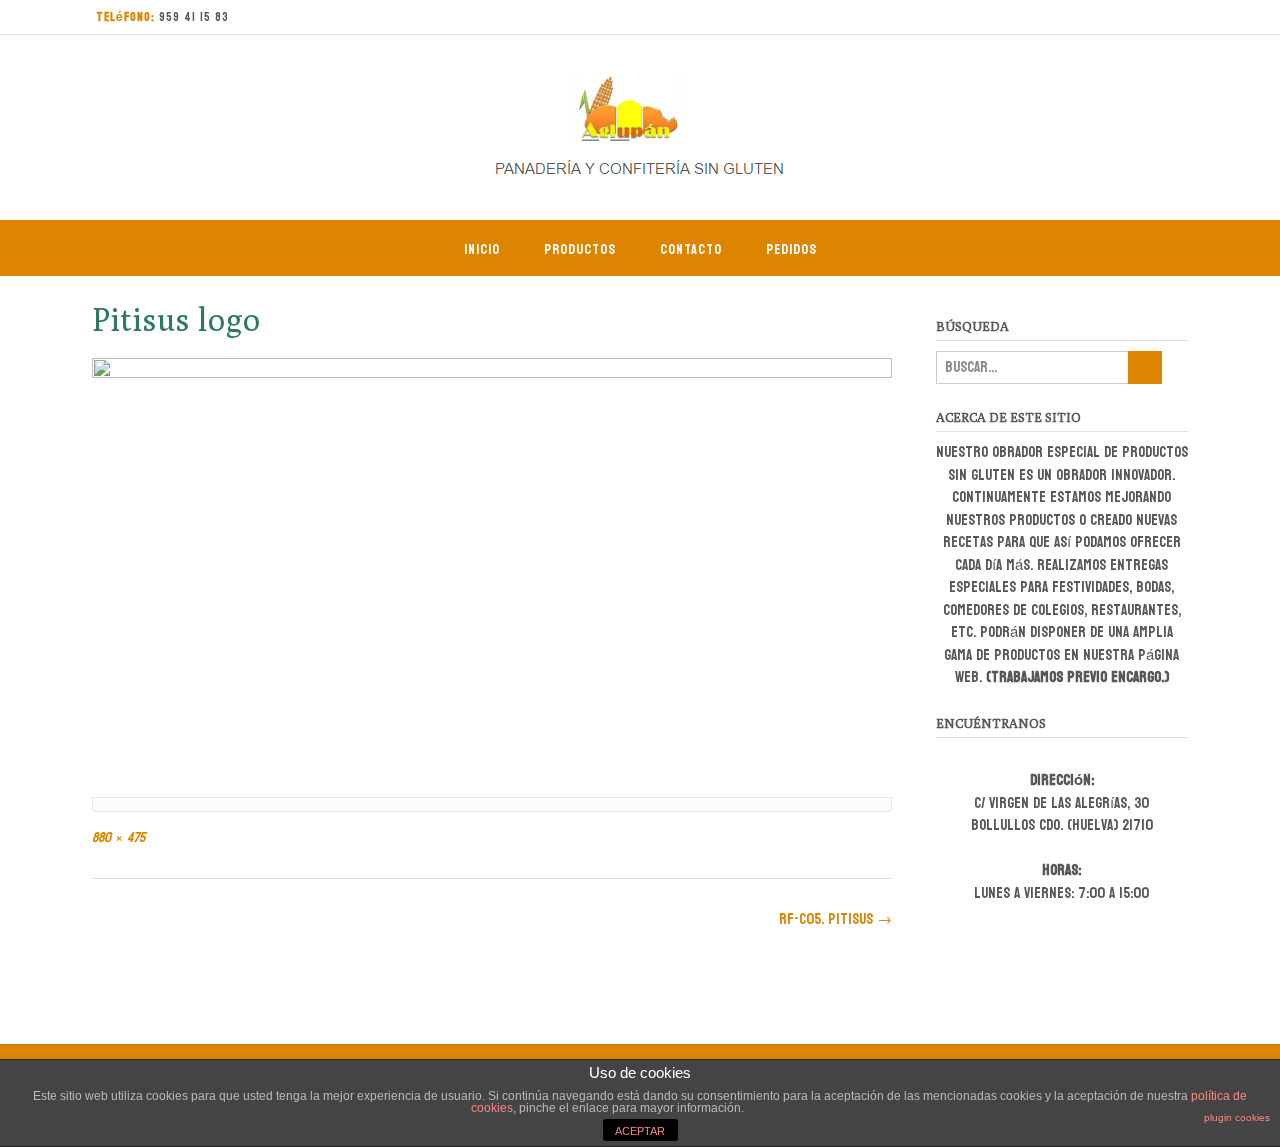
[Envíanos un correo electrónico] (1133, 17)
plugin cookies (1237, 1117)
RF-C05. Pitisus (835, 919)
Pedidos (791, 249)
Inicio (482, 249)
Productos (580, 249)
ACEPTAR (640, 1131)
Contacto (691, 249)
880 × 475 (118, 837)
